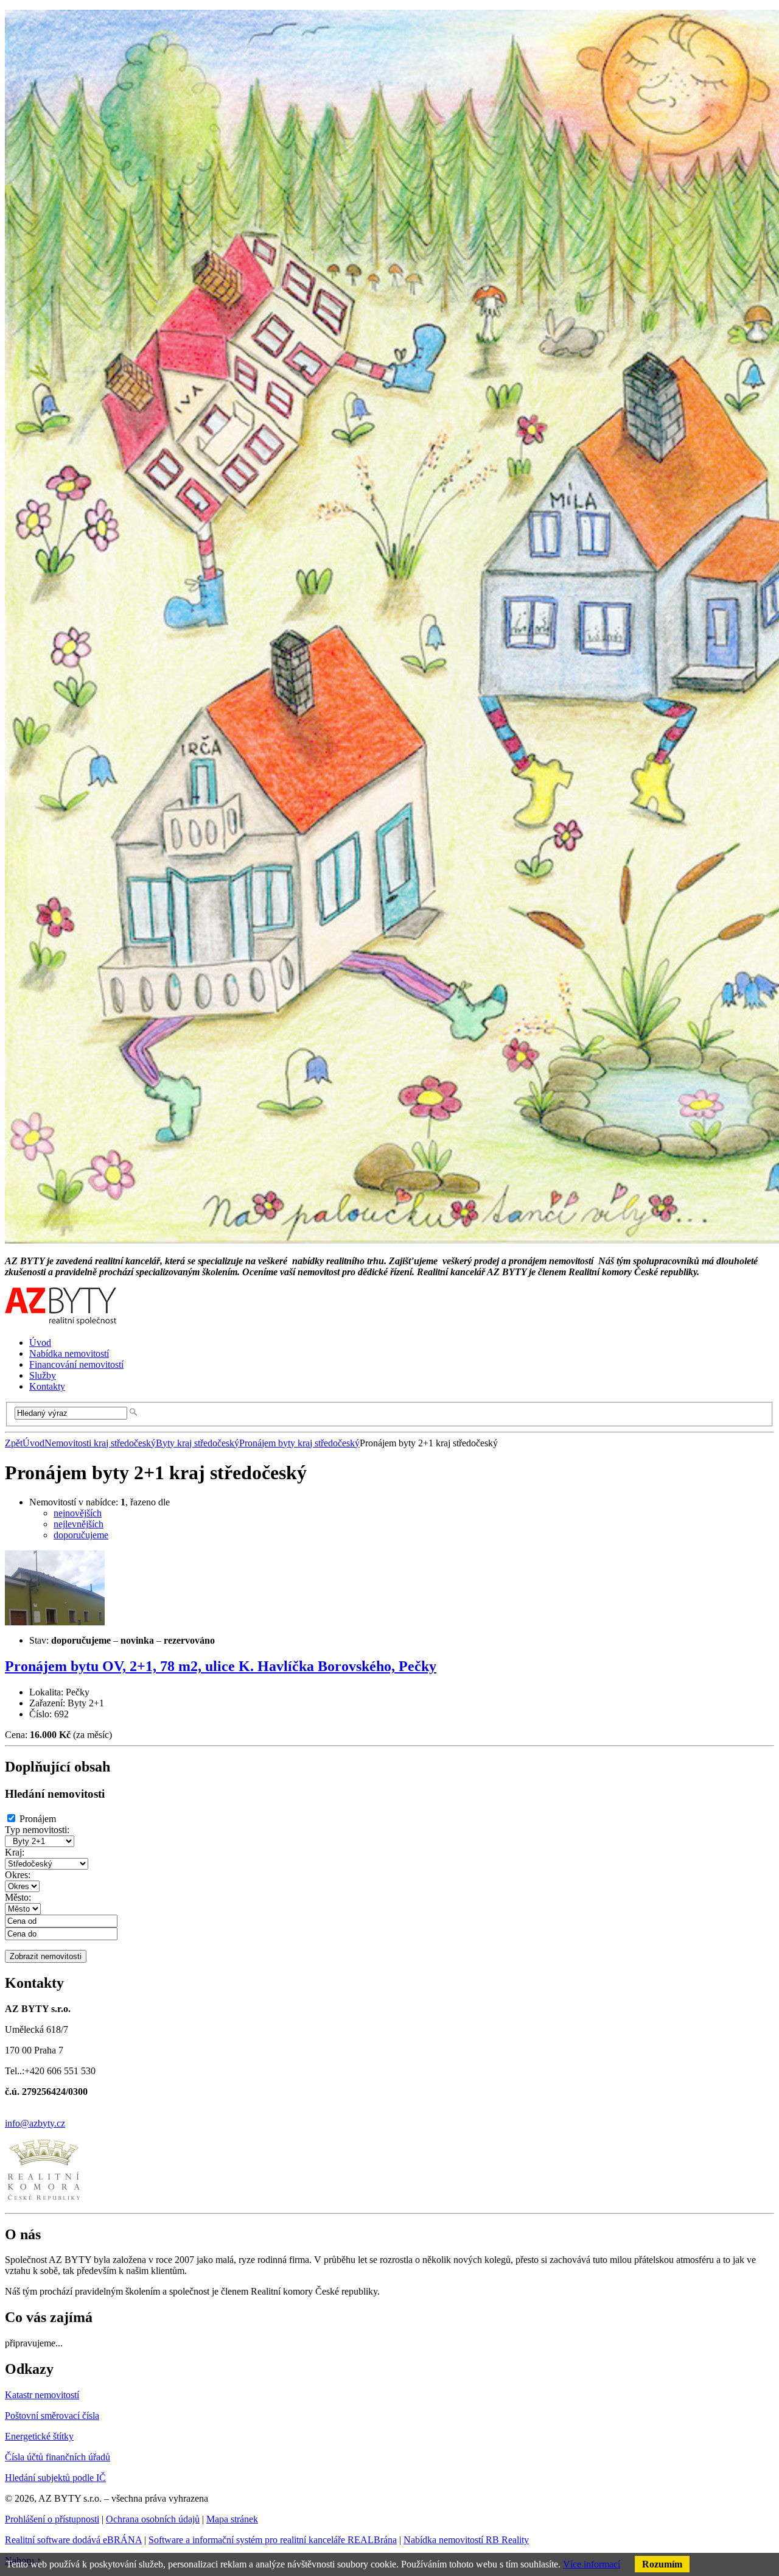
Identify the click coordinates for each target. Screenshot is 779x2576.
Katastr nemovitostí (42, 2395)
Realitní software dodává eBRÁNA (73, 2540)
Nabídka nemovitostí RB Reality (466, 2540)
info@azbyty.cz (35, 2123)
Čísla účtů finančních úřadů (58, 2457)
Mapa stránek (232, 2519)
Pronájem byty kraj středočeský (299, 1443)
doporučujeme (81, 1535)
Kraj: (15, 1852)
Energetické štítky (39, 2436)
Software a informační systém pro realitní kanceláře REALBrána (273, 2540)
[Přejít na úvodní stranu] (61, 1322)
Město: (18, 1897)
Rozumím (662, 2564)
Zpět (14, 1443)
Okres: (18, 1875)
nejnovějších (78, 1513)
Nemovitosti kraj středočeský (100, 1443)
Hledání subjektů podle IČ (55, 2478)
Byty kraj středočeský (197, 1443)
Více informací (592, 2564)
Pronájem (38, 1819)
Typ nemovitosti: (37, 1830)
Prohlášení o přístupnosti (52, 2519)
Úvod (33, 1443)
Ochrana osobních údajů (153, 2519)
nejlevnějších (79, 1524)
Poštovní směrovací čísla (52, 2416)
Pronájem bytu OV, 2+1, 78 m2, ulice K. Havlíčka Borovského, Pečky (221, 1666)
